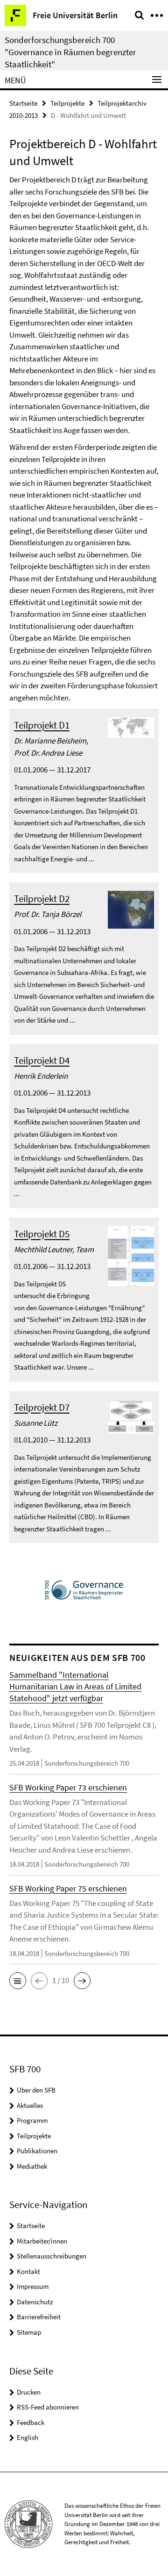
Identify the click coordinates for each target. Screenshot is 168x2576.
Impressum (33, 2286)
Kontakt (28, 2271)
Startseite (23, 103)
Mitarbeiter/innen (42, 2241)
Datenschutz (35, 2302)
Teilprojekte (67, 103)
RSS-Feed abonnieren (48, 2407)
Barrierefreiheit (39, 2317)
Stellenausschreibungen (52, 2256)
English (28, 2437)
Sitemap (29, 2332)
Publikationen (37, 2151)
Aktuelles (30, 2105)
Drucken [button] (29, 2392)
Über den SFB (36, 2090)
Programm (32, 2120)
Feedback (31, 2422)
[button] (18, 1981)
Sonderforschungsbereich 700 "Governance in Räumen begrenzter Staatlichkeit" (70, 52)
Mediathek (32, 2166)
